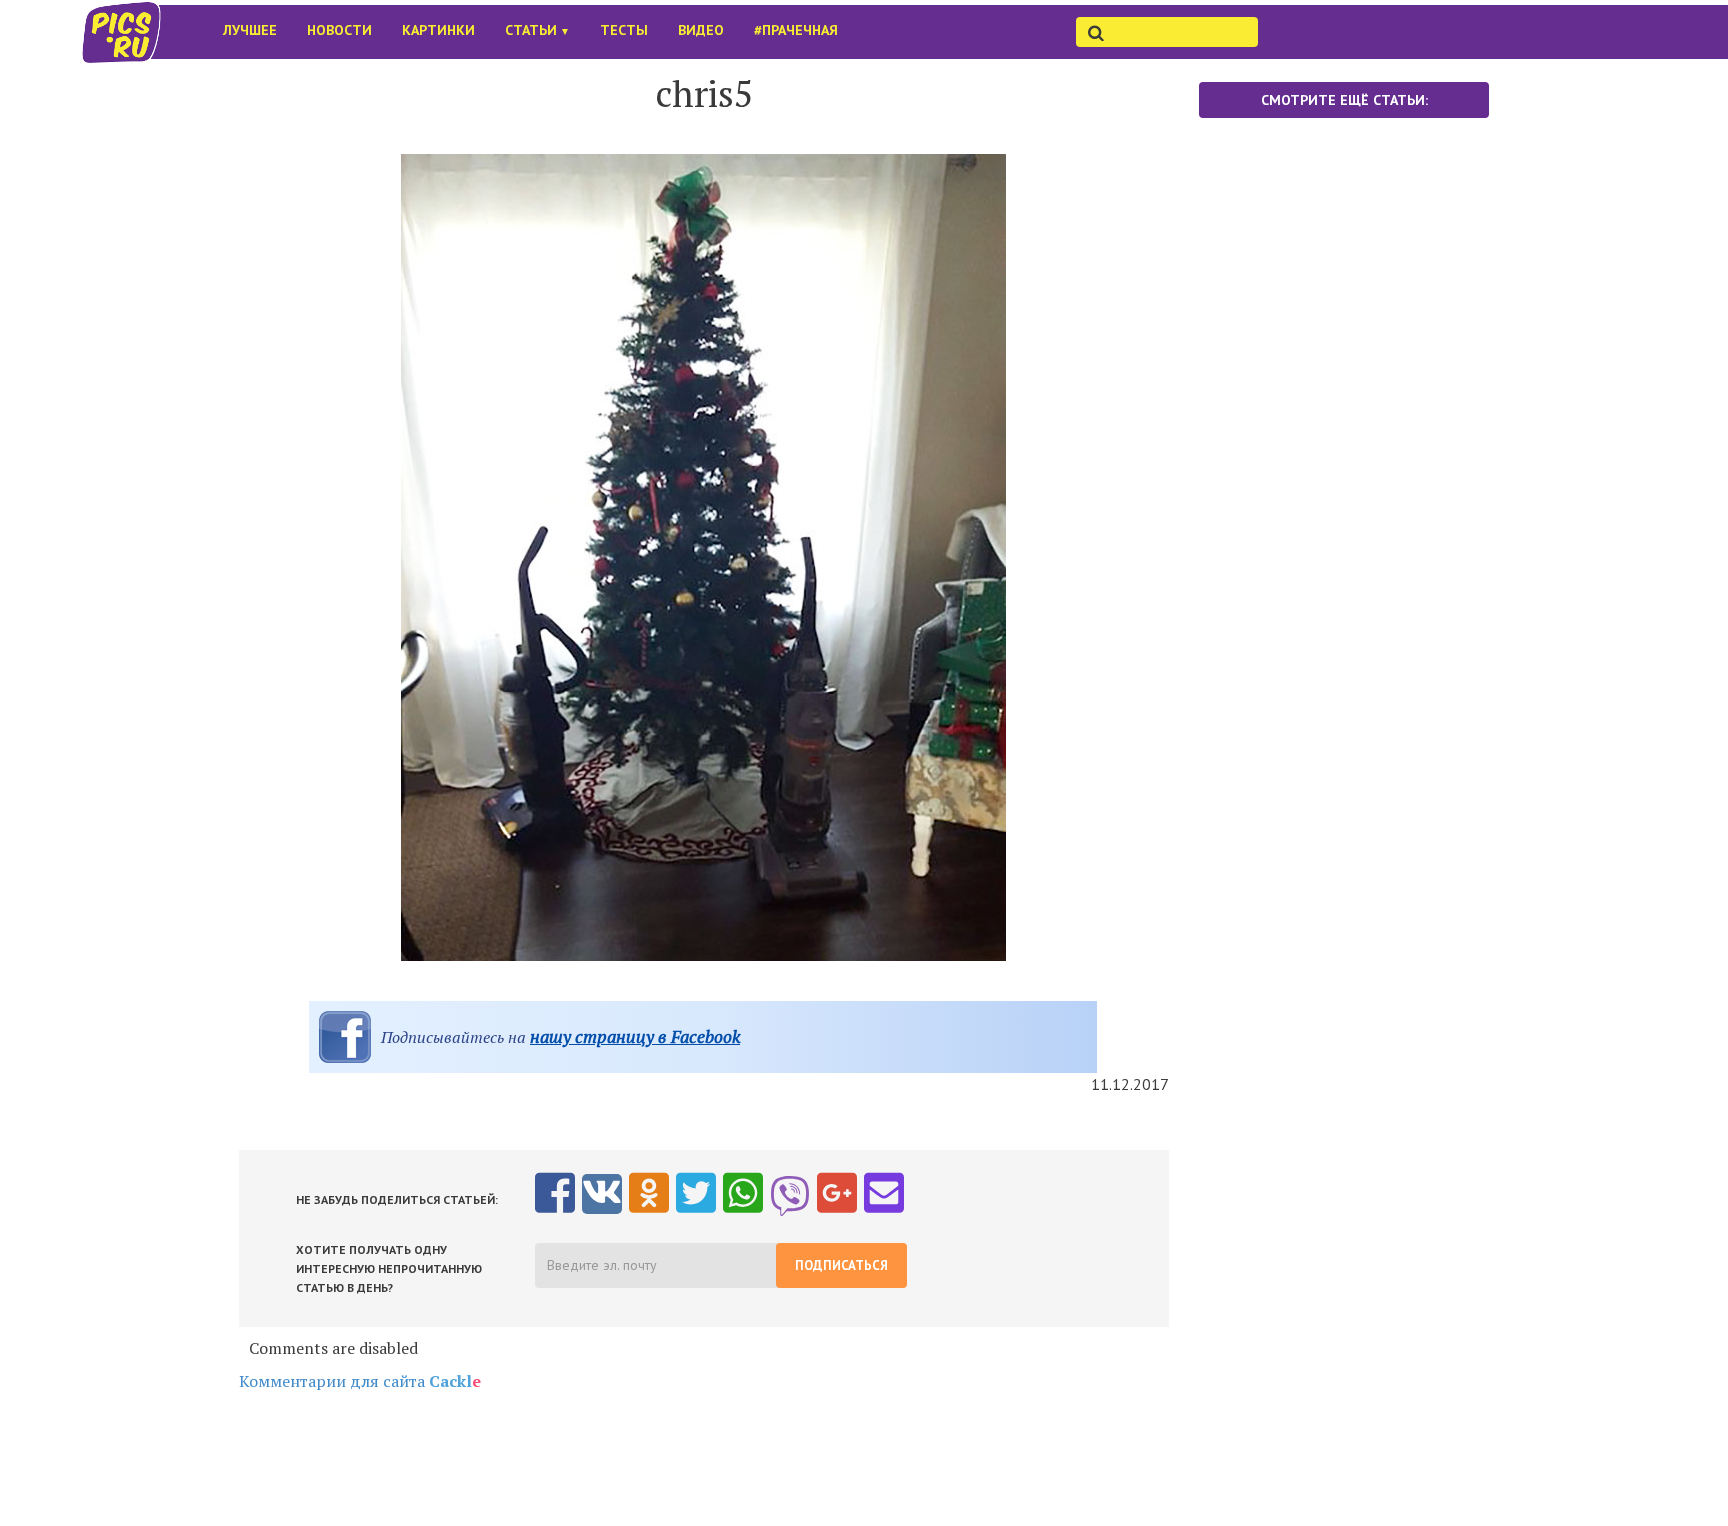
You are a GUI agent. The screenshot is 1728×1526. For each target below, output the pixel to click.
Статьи (537, 30)
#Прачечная (796, 30)
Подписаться (841, 1265)
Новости (339, 30)
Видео (701, 30)
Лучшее (250, 30)
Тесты (624, 30)
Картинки (438, 30)
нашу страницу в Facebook (635, 1036)
